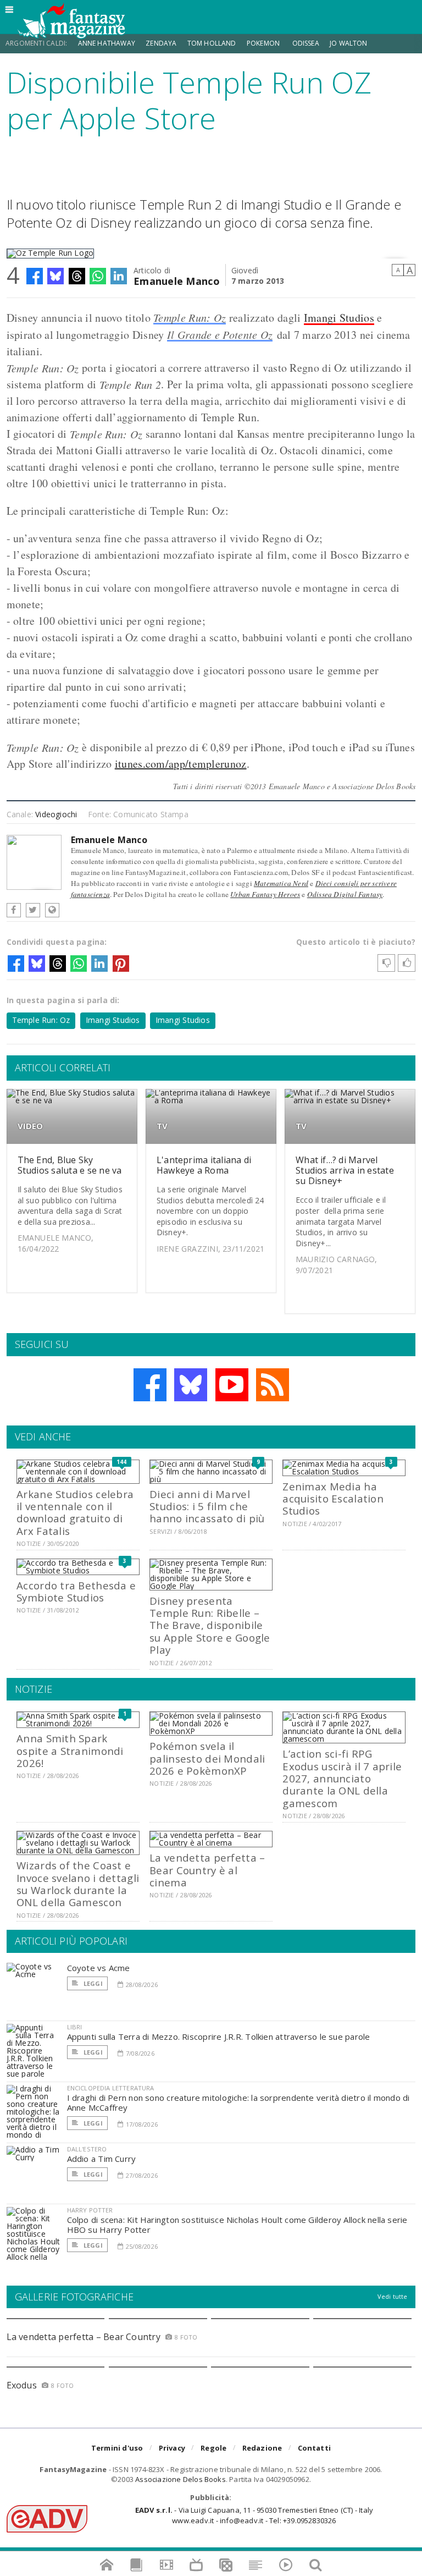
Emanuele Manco (177, 280)
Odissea (306, 43)
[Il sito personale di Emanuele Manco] (52, 910)
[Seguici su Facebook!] (150, 1385)
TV (162, 1126)
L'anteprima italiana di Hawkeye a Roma (204, 1165)
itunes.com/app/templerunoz (181, 764)
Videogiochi (56, 814)
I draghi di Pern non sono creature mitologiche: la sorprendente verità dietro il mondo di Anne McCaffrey (238, 2102)
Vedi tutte (393, 2296)
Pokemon (264, 43)
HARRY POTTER (90, 2210)
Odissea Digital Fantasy (345, 894)
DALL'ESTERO (87, 2149)
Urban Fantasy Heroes (265, 894)
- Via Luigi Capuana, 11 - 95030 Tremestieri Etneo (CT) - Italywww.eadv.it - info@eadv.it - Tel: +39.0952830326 (254, 2515)
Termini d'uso (117, 2448)
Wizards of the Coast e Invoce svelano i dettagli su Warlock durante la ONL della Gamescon (78, 1884)
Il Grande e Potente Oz (220, 334)
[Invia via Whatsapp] (98, 276)
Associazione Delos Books (181, 2479)
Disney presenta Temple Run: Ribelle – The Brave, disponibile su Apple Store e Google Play (210, 1625)
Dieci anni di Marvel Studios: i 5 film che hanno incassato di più (207, 1506)
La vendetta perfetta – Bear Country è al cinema (207, 1870)
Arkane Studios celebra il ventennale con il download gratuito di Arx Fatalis (75, 1512)
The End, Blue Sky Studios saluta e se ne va (70, 1165)
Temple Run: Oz (190, 317)
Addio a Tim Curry (102, 2159)
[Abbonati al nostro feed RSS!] (273, 1385)
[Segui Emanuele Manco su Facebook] (14, 910)
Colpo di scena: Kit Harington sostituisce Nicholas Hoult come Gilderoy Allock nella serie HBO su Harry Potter (237, 2225)
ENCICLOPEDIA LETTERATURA (111, 2088)
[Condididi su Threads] (77, 276)
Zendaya (161, 43)
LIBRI (75, 2027)
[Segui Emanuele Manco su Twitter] (33, 910)
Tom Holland (212, 43)
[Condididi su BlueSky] (55, 276)
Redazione (262, 2448)
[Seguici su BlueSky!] (191, 1385)
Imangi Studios (339, 318)
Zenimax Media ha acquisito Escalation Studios (333, 1499)
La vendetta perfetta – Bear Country (84, 2337)
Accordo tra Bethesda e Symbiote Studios (76, 1591)
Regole (213, 2448)
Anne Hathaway (107, 43)
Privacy (172, 2448)
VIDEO (30, 1126)
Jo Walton (349, 43)
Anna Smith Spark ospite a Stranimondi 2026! (70, 1751)
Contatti (315, 2448)
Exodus (22, 2385)
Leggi (92, 1983)
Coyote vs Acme (99, 1968)
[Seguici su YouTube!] (232, 1385)
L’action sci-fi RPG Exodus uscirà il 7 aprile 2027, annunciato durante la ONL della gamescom (342, 1778)
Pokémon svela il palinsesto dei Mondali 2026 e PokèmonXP (207, 1758)
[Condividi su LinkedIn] (119, 276)
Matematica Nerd (281, 883)
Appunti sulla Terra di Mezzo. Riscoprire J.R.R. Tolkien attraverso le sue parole (219, 2036)
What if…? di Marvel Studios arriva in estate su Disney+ (345, 1170)
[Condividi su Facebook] (35, 276)
